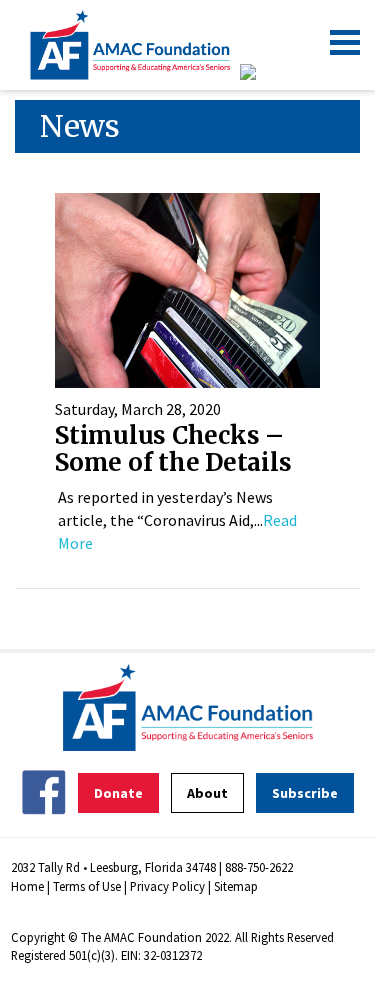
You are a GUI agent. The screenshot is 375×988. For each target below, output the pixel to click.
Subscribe (305, 793)
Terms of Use (87, 886)
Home (27, 886)
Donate (118, 793)
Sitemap (236, 886)
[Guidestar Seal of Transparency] (272, 72)
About (207, 793)
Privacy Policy (167, 886)
